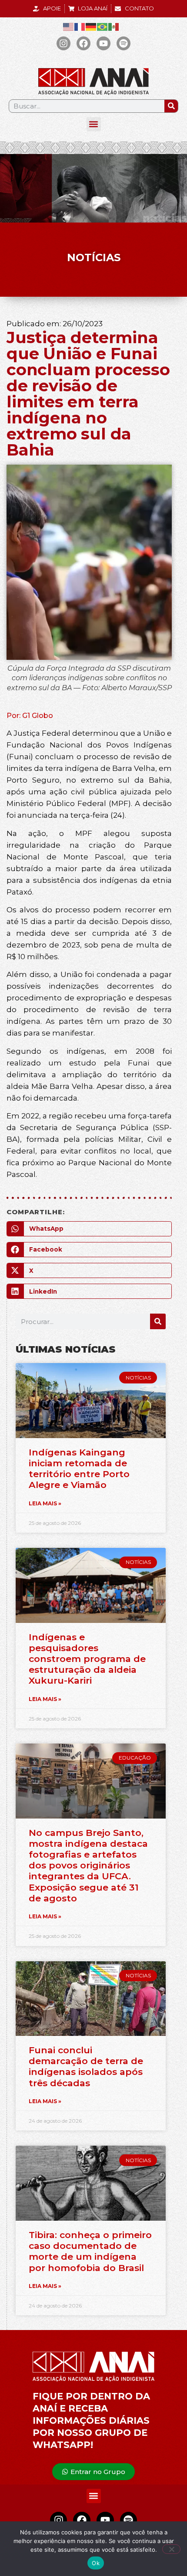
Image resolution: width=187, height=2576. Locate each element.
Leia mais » (45, 1503)
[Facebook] (83, 43)
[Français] (80, 27)
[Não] (171, 2549)
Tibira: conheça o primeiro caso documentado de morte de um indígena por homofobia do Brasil (90, 2251)
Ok (96, 2563)
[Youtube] (104, 43)
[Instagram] (63, 43)
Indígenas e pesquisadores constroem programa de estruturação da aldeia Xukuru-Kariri (87, 1659)
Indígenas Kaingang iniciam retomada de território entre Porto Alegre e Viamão (79, 1469)
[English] (69, 27)
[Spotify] (124, 43)
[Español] (114, 27)
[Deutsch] (91, 27)
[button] (94, 124)
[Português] (103, 27)
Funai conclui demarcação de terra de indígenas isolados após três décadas (86, 2066)
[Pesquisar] (171, 106)
